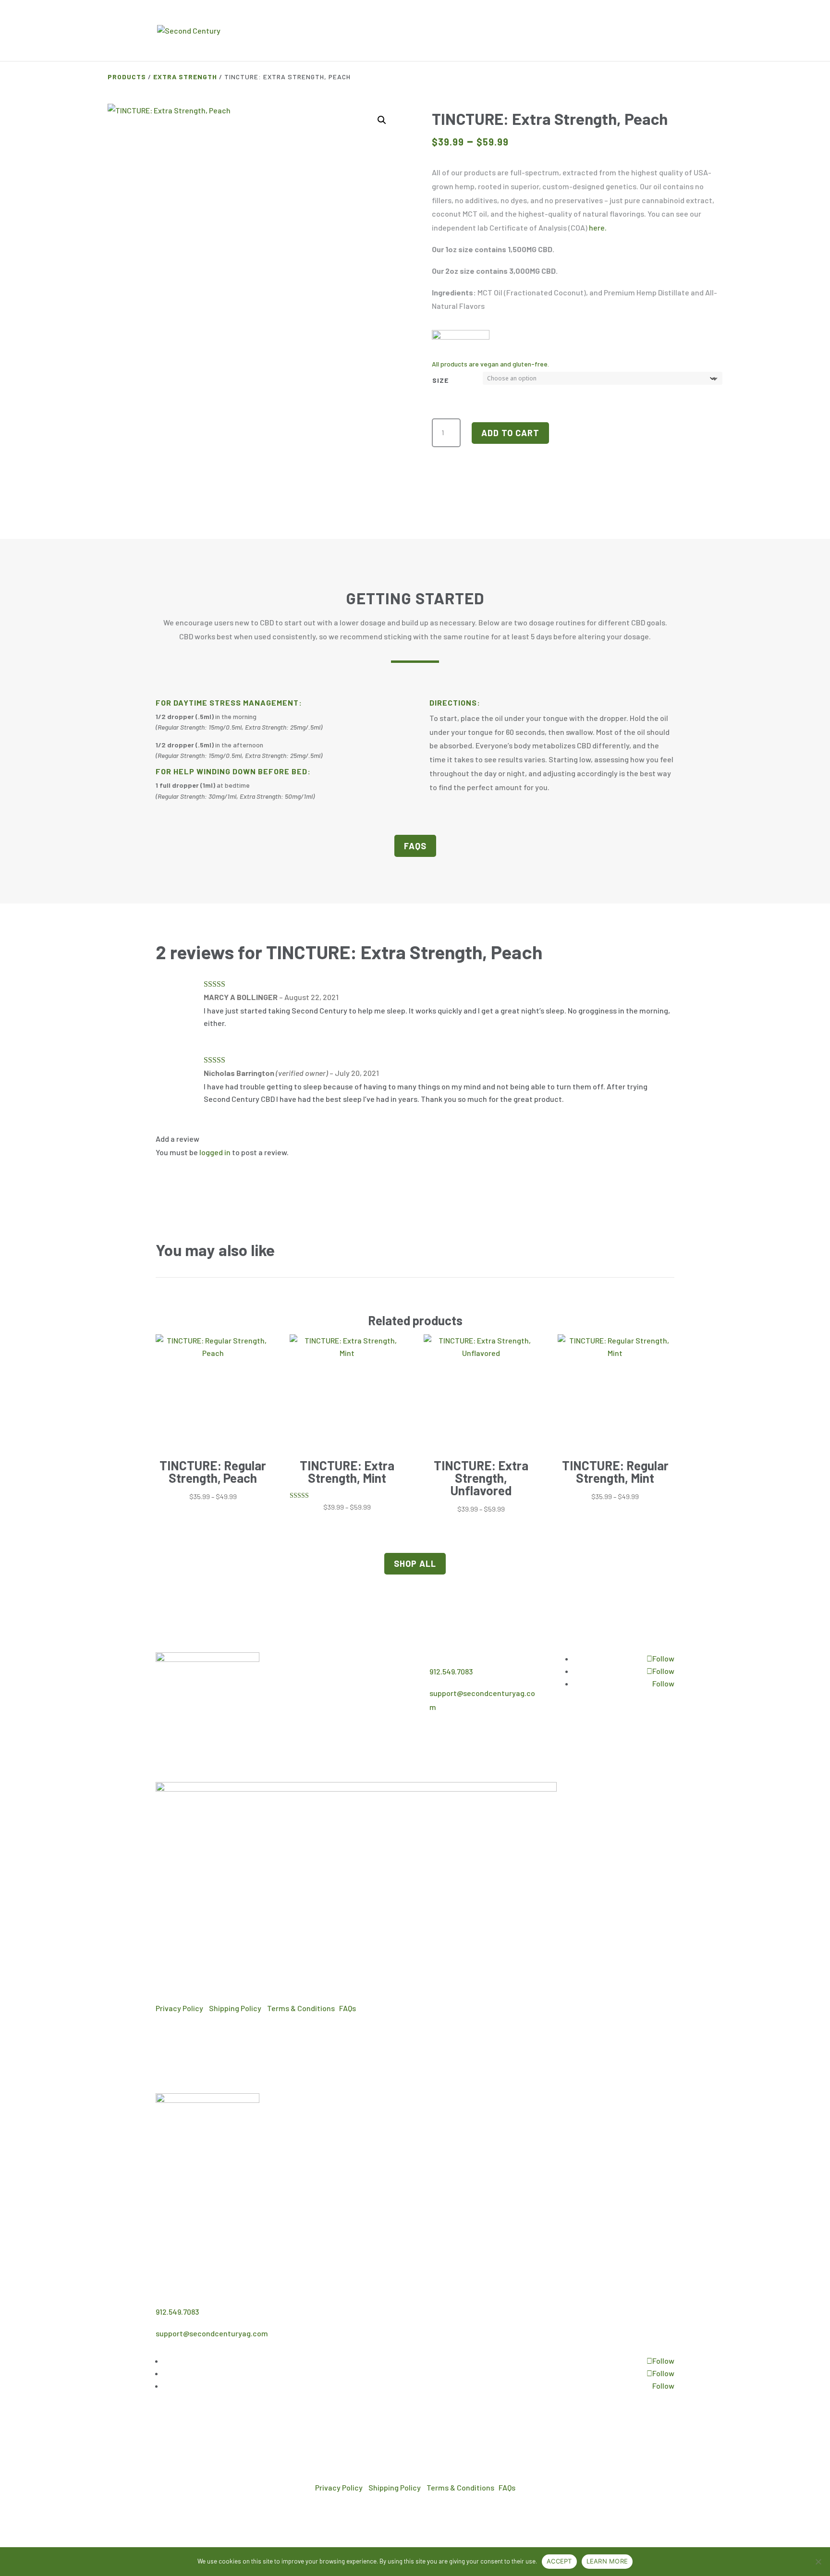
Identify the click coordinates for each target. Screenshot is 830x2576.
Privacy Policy (179, 2008)
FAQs (415, 846)
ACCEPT (559, 2561)
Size (440, 380)
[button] (382, 120)
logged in (215, 1152)
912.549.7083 (451, 1671)
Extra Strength (185, 77)
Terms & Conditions (301, 2008)
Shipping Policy (235, 2008)
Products (127, 77)
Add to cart (510, 433)
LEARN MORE (607, 2561)
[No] (818, 2562)
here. (598, 227)
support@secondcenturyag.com (212, 2333)
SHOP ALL (415, 1563)
